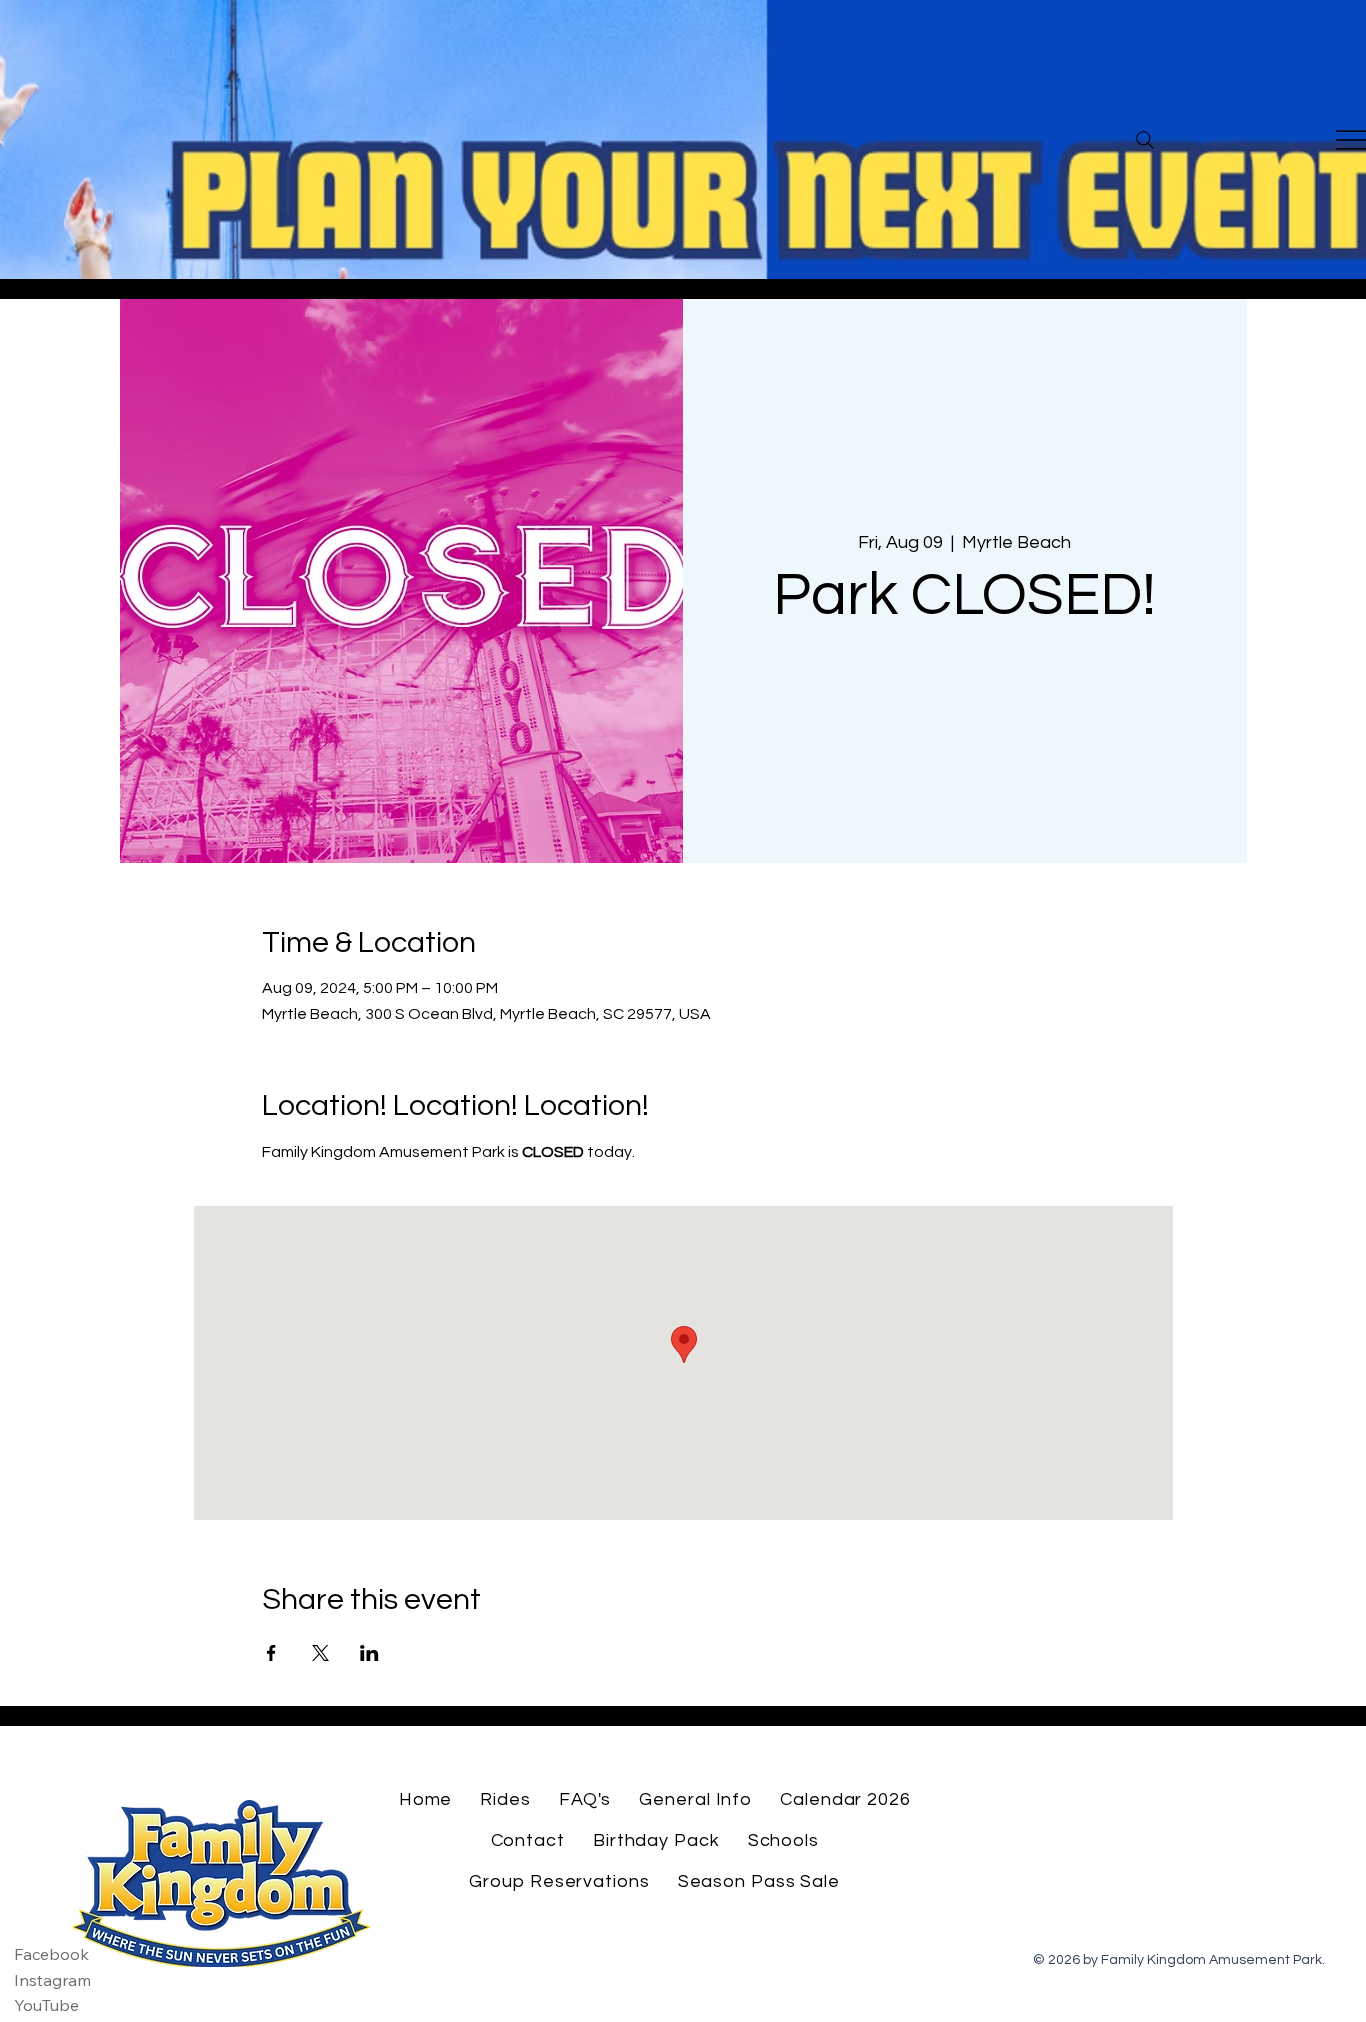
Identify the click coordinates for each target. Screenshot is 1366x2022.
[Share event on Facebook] (271, 1653)
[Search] (1145, 140)
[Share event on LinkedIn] (369, 1653)
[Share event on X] (320, 1653)
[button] (505, 1799)
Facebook (51, 1954)
